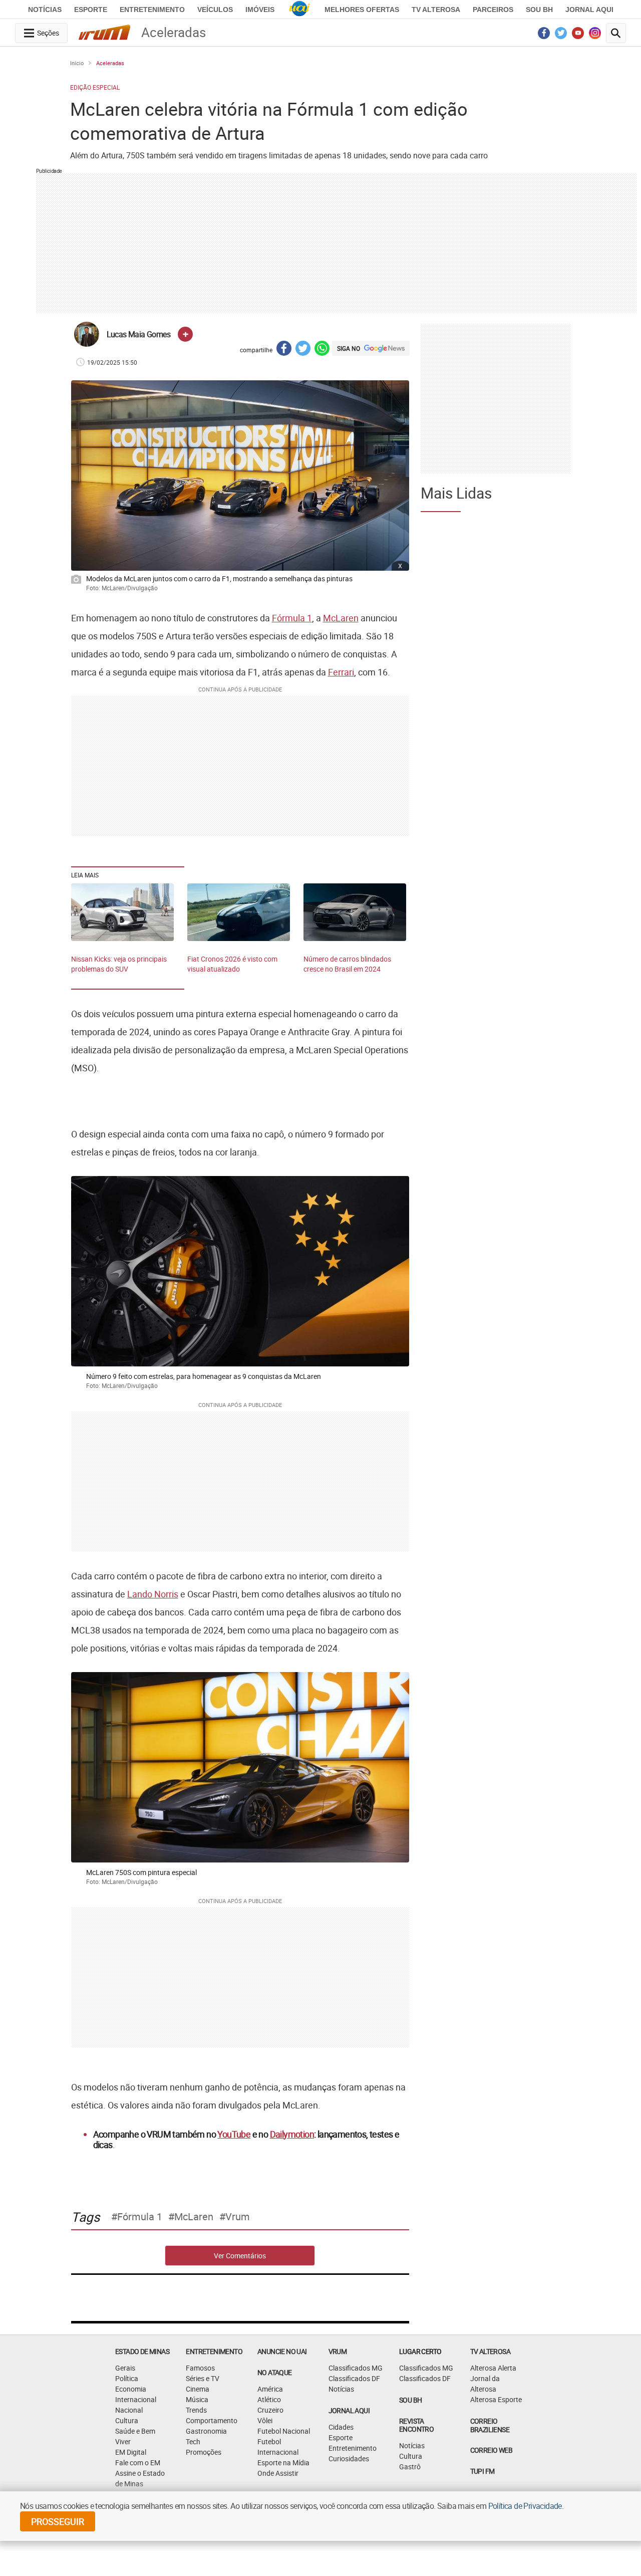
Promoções (204, 2452)
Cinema (198, 2389)
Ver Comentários (240, 2256)
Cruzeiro (270, 2410)
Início (77, 63)
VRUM (338, 2351)
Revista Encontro (416, 2425)
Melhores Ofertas (362, 10)
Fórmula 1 (292, 618)
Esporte (91, 10)
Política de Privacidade (525, 2506)
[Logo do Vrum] (104, 34)
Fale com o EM (138, 2463)
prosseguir (58, 2521)
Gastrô (410, 2467)
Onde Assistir (278, 2473)
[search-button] (616, 33)
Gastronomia (206, 2431)
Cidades (341, 2427)
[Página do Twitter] (561, 36)
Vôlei (265, 2420)
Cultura (127, 2420)
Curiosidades (349, 2458)
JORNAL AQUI (589, 10)
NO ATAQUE (275, 2372)
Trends (196, 2410)
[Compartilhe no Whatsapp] (322, 349)
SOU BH (410, 2400)
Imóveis (260, 10)
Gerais (125, 2368)
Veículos (215, 10)
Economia (131, 2389)
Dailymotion (292, 2134)
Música (197, 2399)
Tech (193, 2441)
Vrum (238, 2217)
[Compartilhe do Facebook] (284, 349)
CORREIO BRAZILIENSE (490, 2425)
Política (127, 2378)
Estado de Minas (142, 2351)
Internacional (136, 2399)
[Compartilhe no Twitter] (303, 349)
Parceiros (493, 10)
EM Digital (131, 2452)
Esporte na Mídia (283, 2463)
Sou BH (539, 10)
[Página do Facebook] (544, 36)
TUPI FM (483, 2471)
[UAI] (299, 10)
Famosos (200, 2368)
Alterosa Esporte (496, 2399)
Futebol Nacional (284, 2431)
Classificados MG (356, 2368)
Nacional (129, 2410)
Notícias (45, 10)
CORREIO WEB (491, 2450)
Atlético (269, 2399)
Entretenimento (152, 10)
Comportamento (212, 2420)
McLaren (341, 618)
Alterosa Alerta (493, 2368)
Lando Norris (153, 1594)
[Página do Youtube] (578, 36)
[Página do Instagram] (595, 36)
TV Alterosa (436, 10)
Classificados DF (354, 2378)
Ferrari (341, 672)
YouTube (234, 2134)
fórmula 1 (140, 2217)
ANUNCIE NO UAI (282, 2351)
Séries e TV (203, 2378)
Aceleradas (110, 63)
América (270, 2389)
